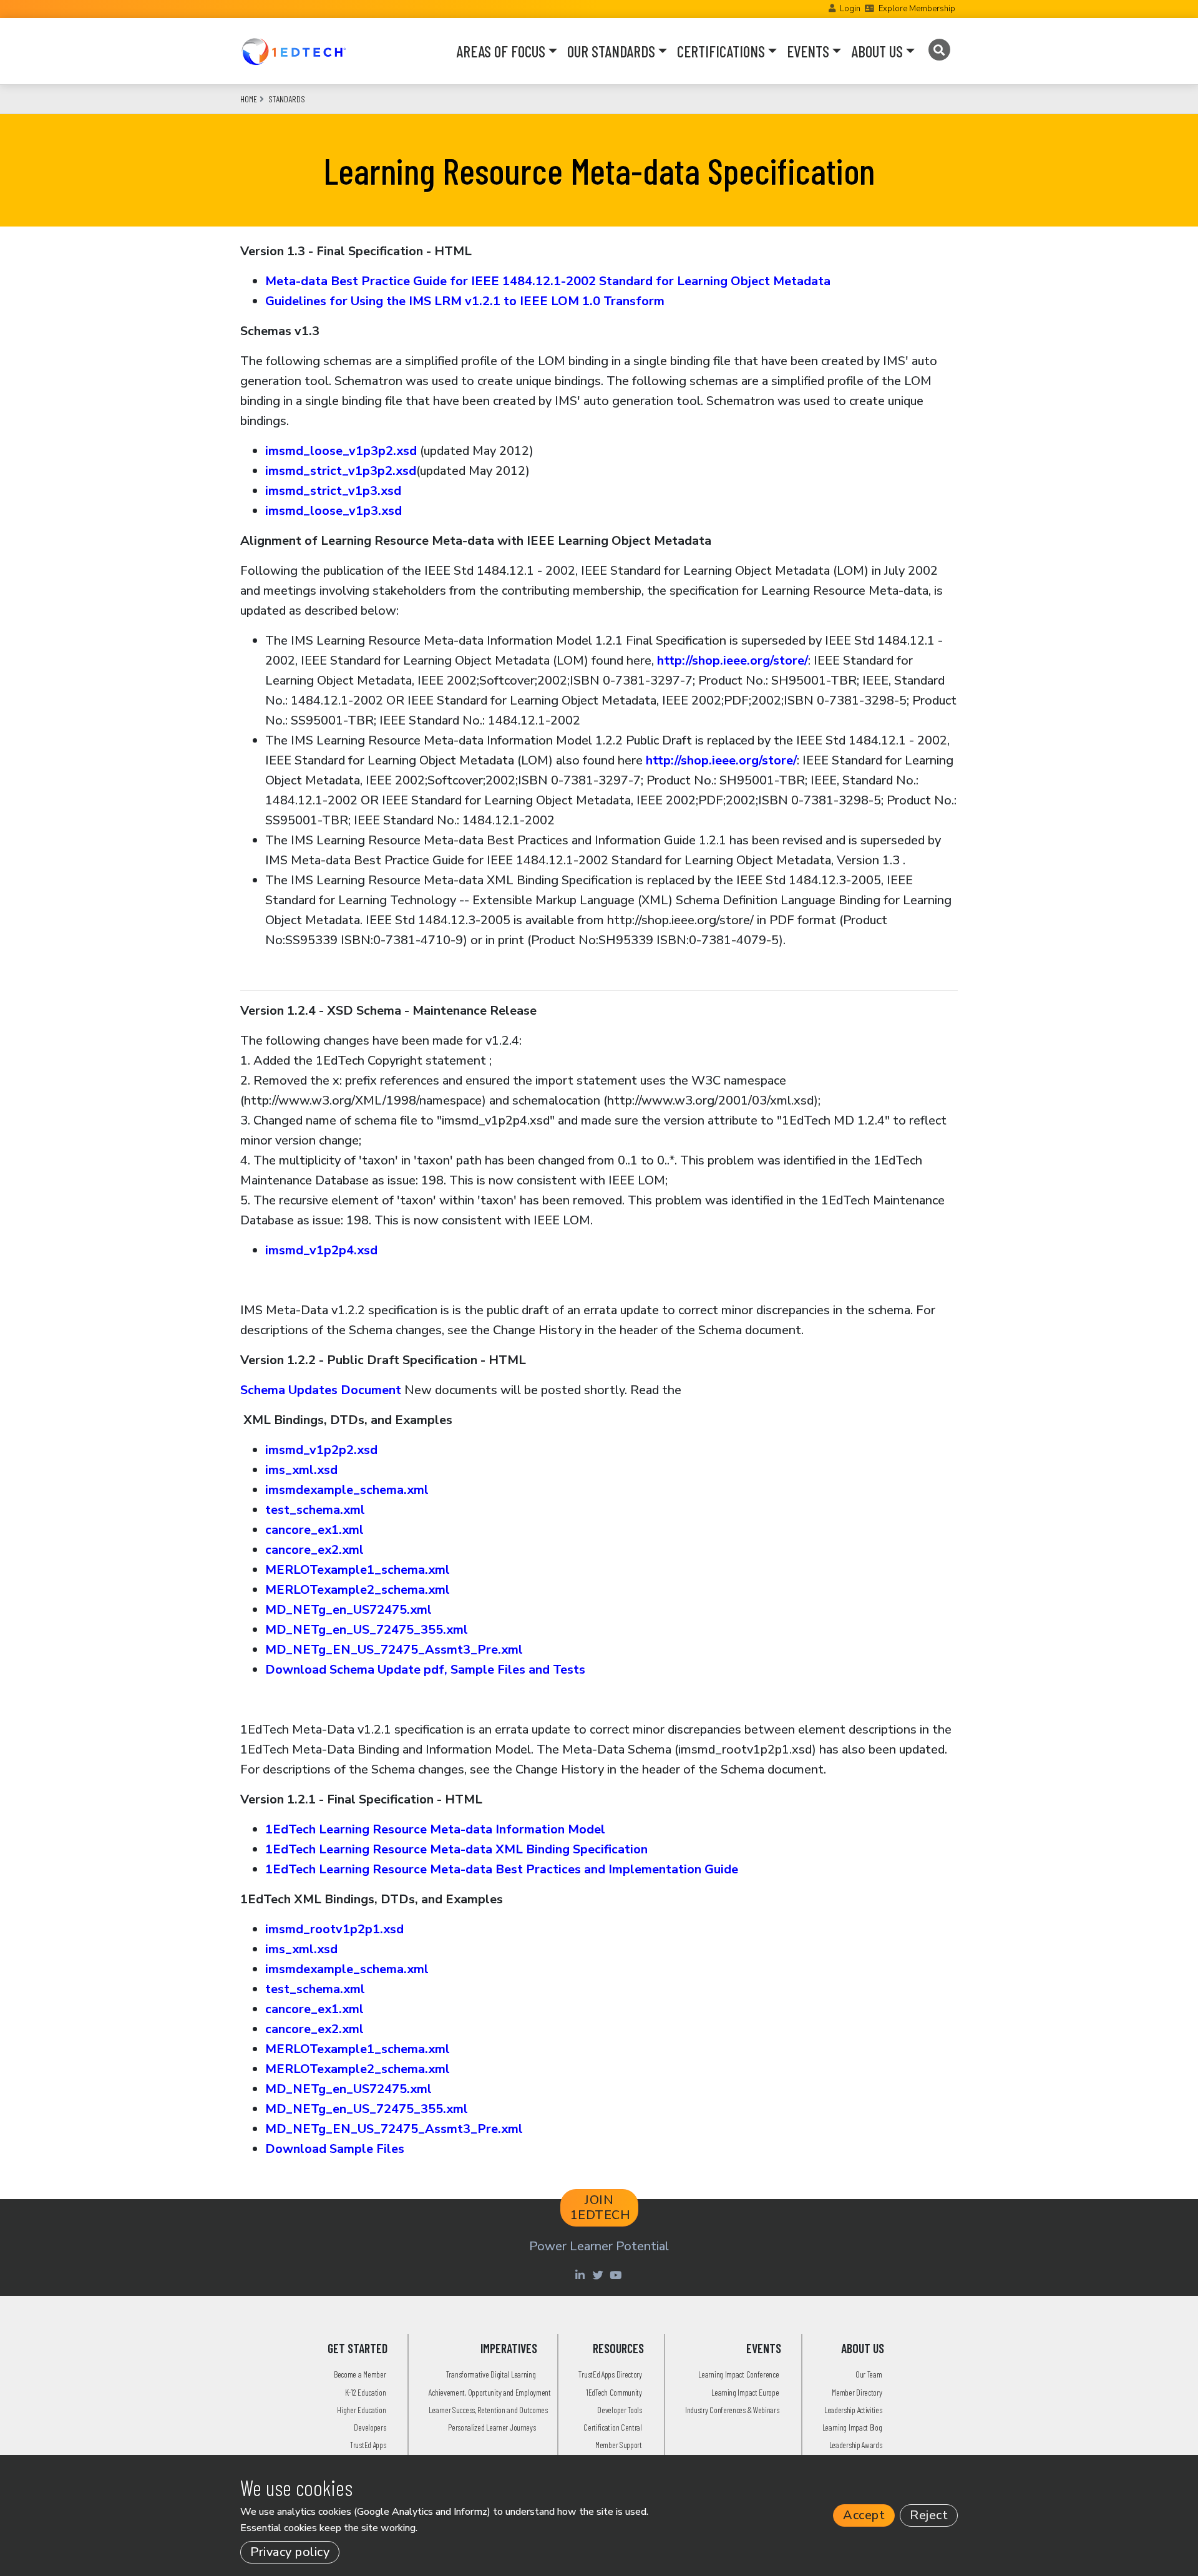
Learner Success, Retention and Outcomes (488, 2410)
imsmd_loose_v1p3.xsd (334, 511)
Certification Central (613, 2427)
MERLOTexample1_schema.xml (358, 1570)
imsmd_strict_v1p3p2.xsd (341, 471)
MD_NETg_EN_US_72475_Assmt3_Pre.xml (394, 1650)
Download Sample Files (335, 2149)
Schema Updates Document (321, 1390)
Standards (287, 99)
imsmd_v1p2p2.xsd (321, 1450)
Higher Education (361, 2410)
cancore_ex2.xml (314, 1550)
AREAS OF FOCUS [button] (501, 51)
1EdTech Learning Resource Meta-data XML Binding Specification (456, 1849)
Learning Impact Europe (745, 2392)
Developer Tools (620, 2410)
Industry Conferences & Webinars (732, 2410)
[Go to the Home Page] (294, 51)
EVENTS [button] (808, 51)
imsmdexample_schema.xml (347, 1490)
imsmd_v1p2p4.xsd (321, 1250)
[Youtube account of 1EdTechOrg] (617, 2275)
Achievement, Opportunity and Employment (489, 2392)
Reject (929, 2515)
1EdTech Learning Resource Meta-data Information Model (435, 1829)
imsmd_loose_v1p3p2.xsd (341, 451)
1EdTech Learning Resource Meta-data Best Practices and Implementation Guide (502, 1869)
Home (249, 99)
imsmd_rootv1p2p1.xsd (334, 1929)
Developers (370, 2427)
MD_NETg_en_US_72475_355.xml (367, 1630)
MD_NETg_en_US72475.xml (348, 1610)
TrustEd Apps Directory (610, 2374)
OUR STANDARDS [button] (611, 51)
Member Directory (857, 2392)
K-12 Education (366, 2392)
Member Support (619, 2445)
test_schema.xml (315, 1510)
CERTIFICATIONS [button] (721, 51)
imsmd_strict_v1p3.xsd (333, 491)
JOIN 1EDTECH (601, 2208)
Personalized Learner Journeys (492, 2427)
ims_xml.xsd (301, 1470)
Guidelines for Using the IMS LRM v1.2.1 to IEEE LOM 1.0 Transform (465, 301)
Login (850, 9)
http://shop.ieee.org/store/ (733, 661)
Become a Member (360, 2374)
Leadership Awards (856, 2445)
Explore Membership (917, 9)
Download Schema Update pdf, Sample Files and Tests (425, 1670)
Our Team (869, 2374)
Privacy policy (290, 2552)
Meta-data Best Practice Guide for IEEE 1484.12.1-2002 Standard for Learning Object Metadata (548, 281)
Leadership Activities (853, 2410)
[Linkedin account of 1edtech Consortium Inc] (581, 2275)
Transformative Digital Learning (491, 2374)
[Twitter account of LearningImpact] (599, 2275)
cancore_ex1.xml (314, 1530)
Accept (864, 2515)
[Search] (939, 50)
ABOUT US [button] (877, 51)
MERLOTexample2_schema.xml (358, 1590)
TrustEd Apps (368, 2445)
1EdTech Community (614, 2392)
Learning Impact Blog (852, 2427)
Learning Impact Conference (738, 2374)
